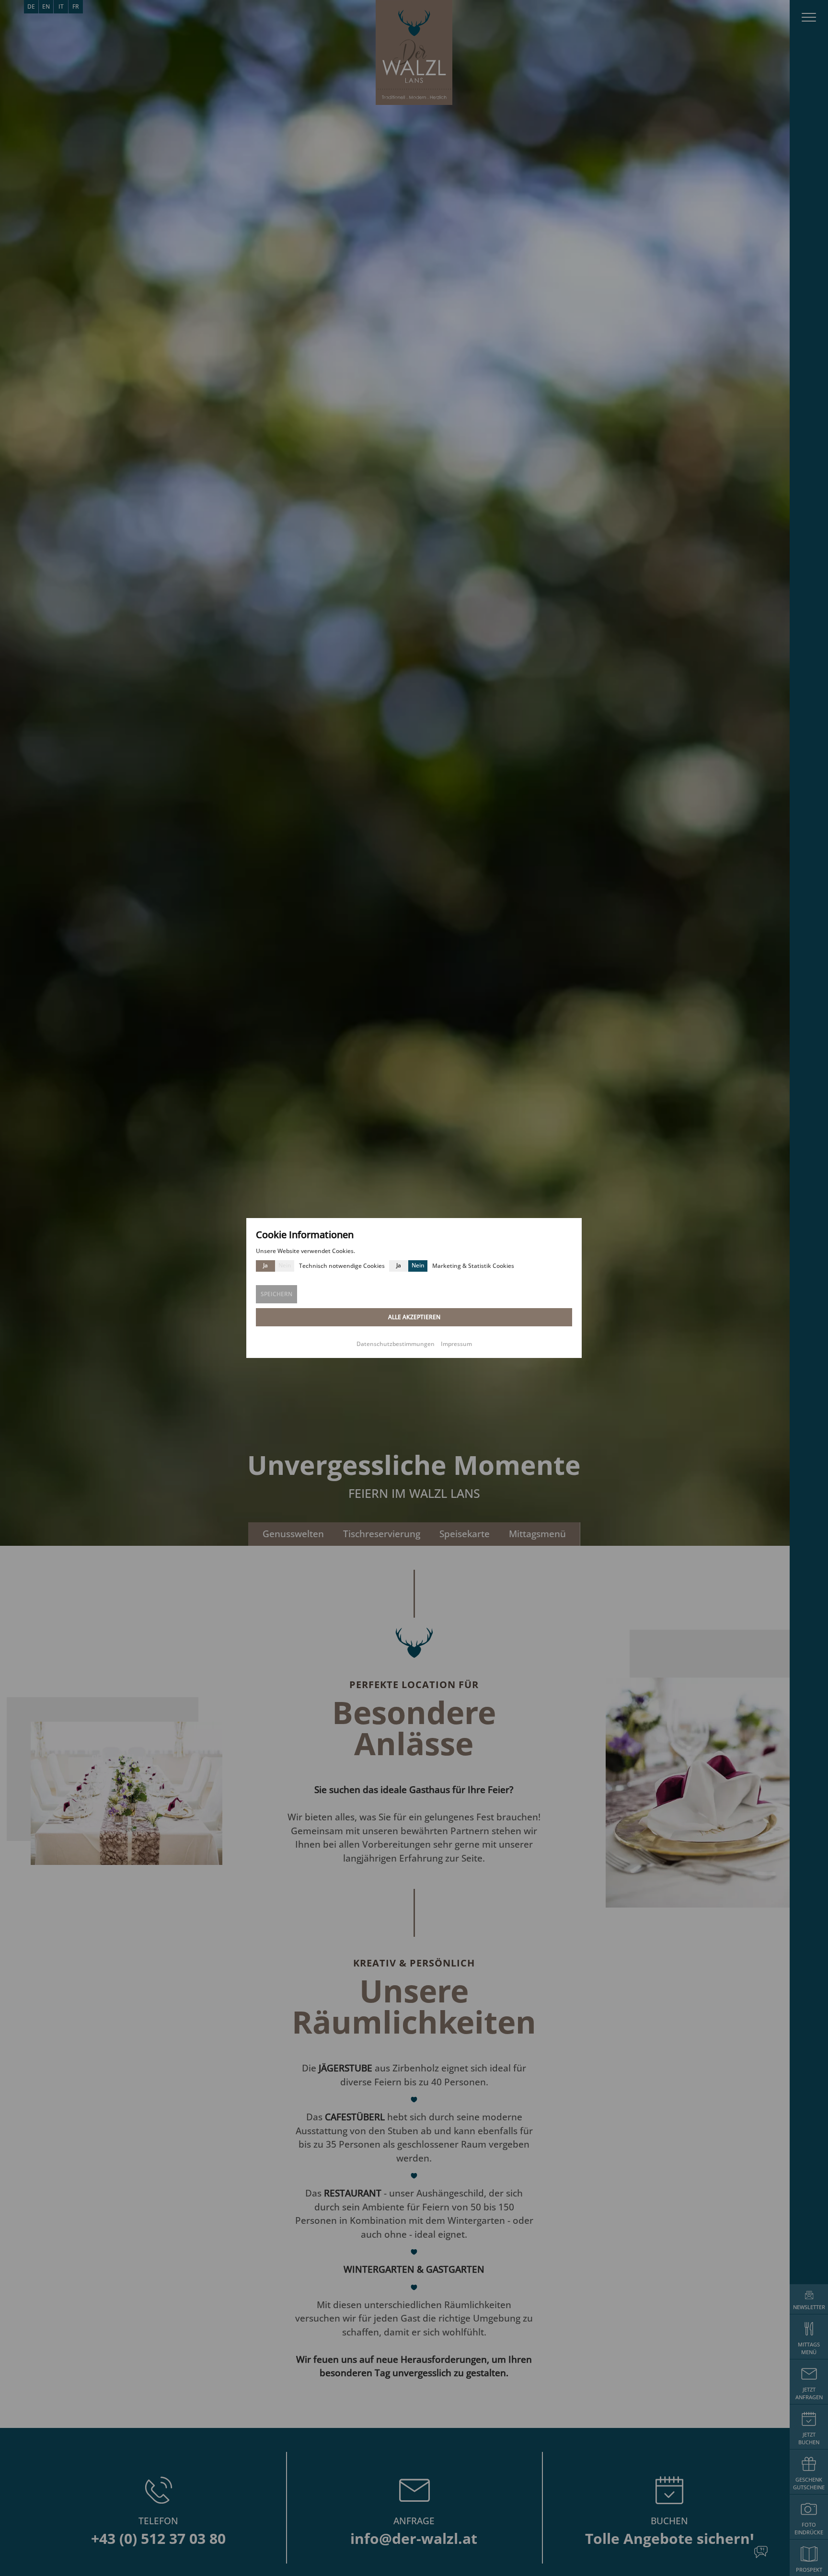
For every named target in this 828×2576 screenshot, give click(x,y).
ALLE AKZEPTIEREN (414, 1317)
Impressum (456, 1344)
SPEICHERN (276, 1294)
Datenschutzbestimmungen (396, 1344)
